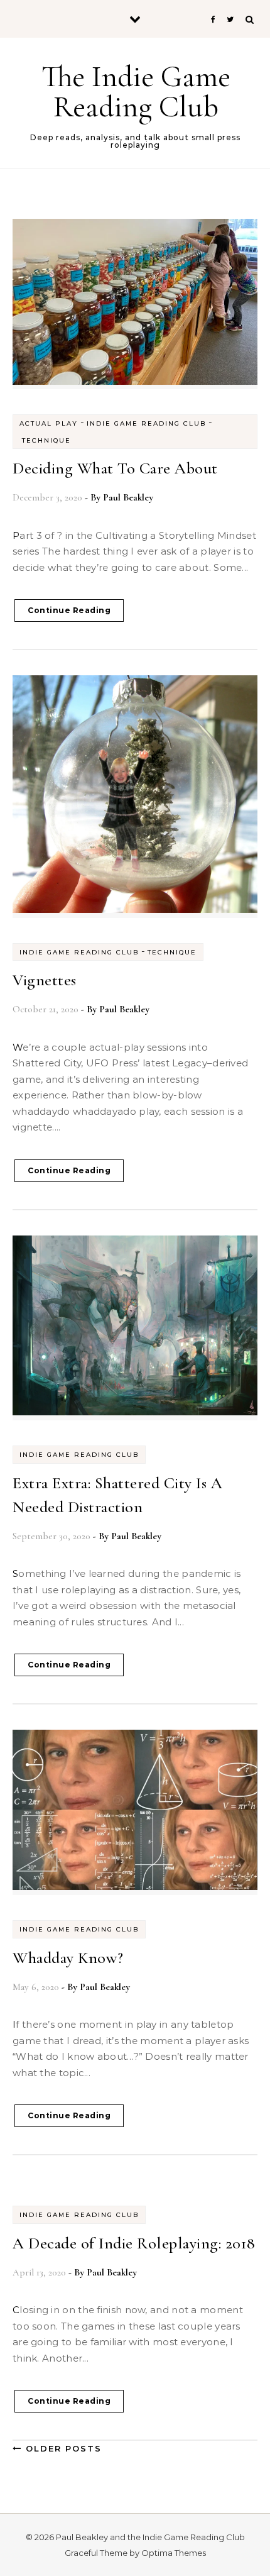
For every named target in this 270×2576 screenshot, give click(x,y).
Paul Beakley (128, 497)
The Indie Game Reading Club (136, 92)
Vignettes (45, 980)
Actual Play (49, 423)
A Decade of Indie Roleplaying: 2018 (134, 2243)
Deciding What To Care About (115, 468)
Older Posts (62, 2448)
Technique (46, 440)
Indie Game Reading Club (146, 423)
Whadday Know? (68, 1958)
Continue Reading (69, 610)
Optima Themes (174, 2553)
